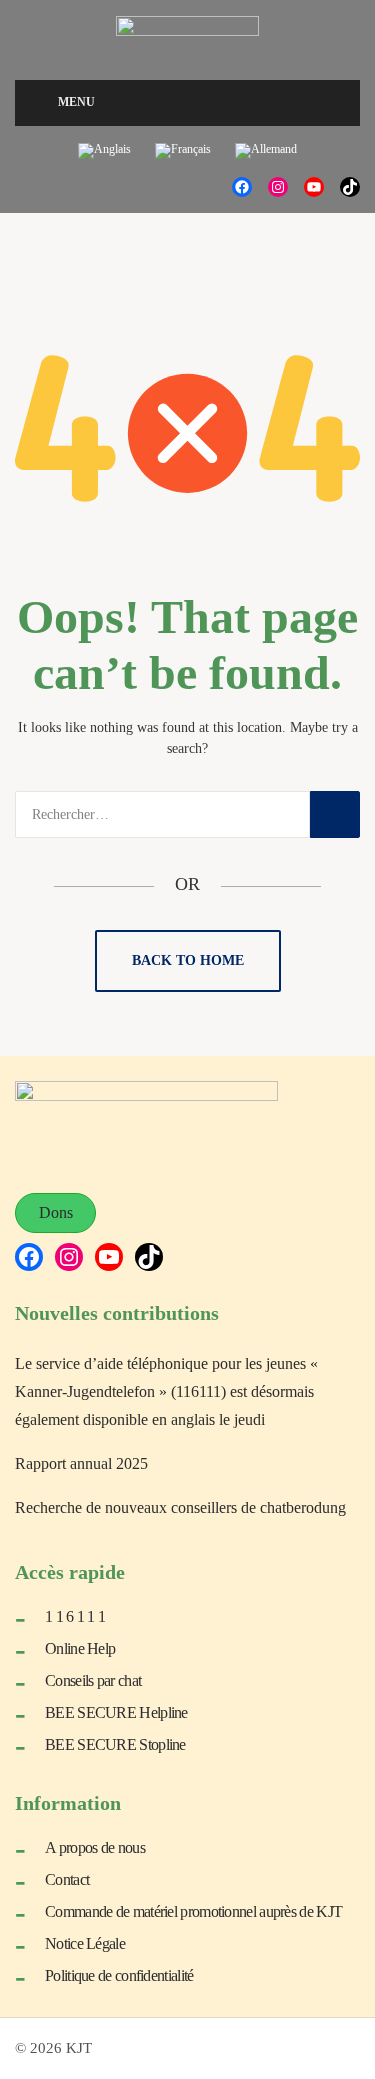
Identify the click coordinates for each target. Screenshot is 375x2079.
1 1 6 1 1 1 (75, 1616)
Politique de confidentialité (119, 1975)
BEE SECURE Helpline (116, 1712)
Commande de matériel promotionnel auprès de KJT (193, 1911)
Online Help (80, 1648)
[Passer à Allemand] (266, 151)
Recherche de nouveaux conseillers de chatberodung (180, 1507)
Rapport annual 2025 (81, 1463)
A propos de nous (95, 1847)
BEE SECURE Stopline (115, 1744)
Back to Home (188, 960)
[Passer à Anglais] (104, 151)
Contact (67, 1879)
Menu (76, 102)
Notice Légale (85, 1943)
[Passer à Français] (183, 151)
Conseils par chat (93, 1680)
